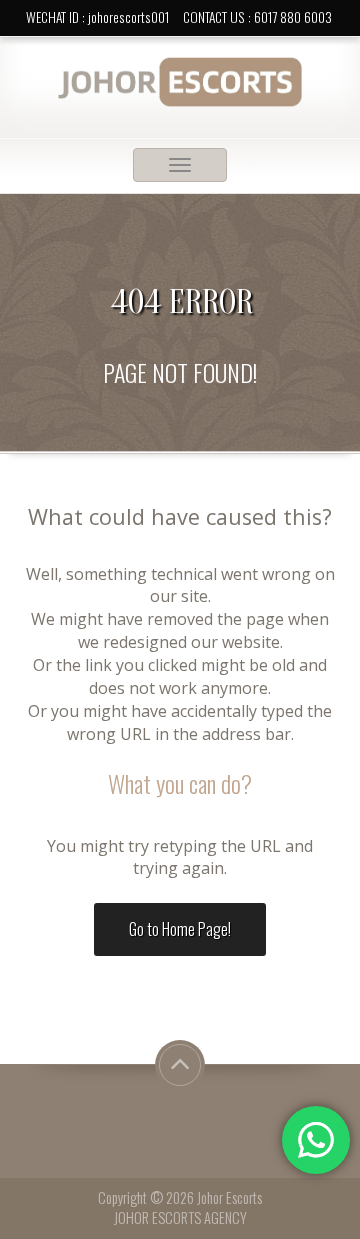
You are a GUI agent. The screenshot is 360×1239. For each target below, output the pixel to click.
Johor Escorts (229, 1197)
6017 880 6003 (293, 17)
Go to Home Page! (180, 929)
